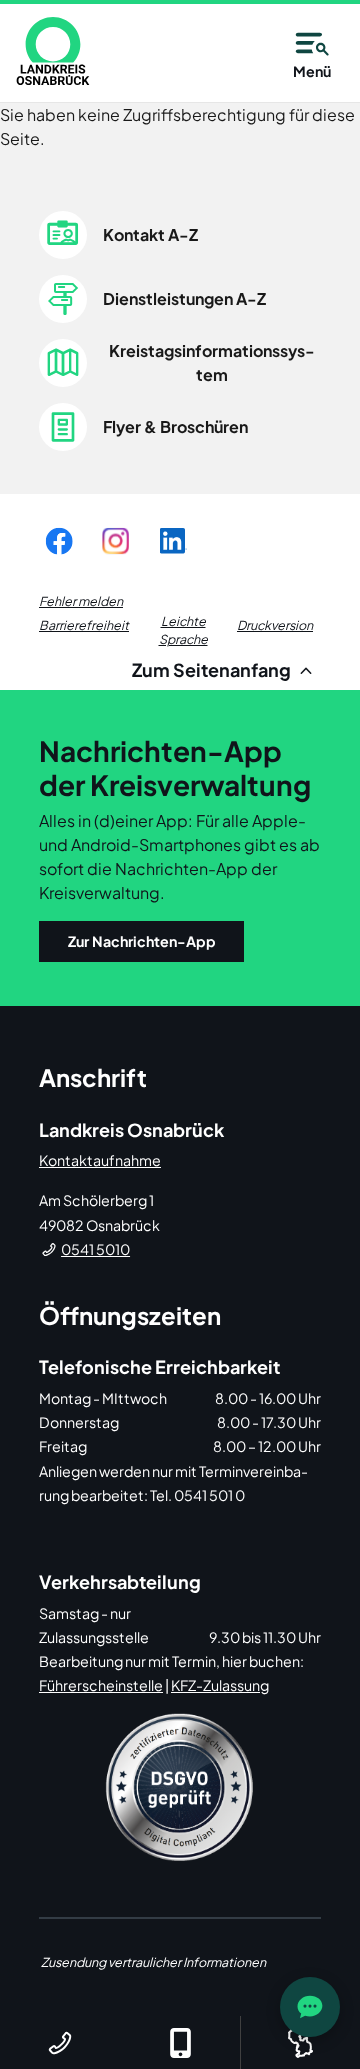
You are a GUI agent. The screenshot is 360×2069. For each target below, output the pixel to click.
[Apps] (180, 2042)
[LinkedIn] (172, 540)
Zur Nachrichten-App (142, 941)
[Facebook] (59, 540)
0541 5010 (95, 1249)
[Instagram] (115, 540)
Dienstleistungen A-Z (184, 298)
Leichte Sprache (183, 630)
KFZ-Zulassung (220, 1685)
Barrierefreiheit (84, 625)
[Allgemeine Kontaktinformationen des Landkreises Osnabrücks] (60, 2042)
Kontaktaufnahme (100, 1160)
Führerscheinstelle (101, 1685)
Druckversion (275, 625)
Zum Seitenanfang (213, 669)
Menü (312, 71)
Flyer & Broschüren (175, 426)
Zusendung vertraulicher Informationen (153, 1962)
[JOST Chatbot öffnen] (310, 2007)
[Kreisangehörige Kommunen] (300, 2042)
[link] (53, 51)
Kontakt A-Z (150, 234)
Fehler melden (81, 601)
